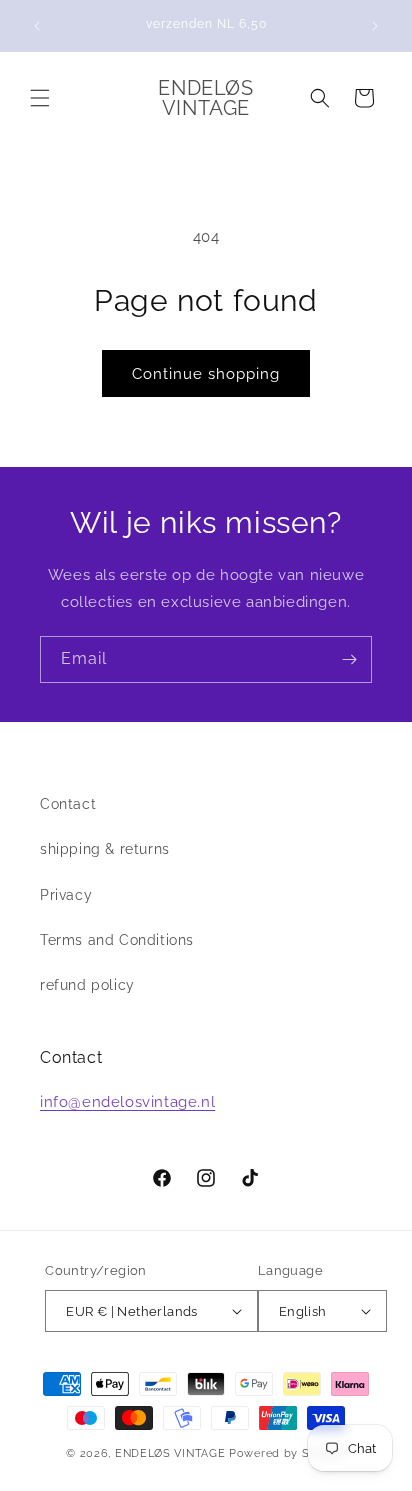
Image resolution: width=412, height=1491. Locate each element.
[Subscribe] (349, 659)
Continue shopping (206, 374)
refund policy (87, 985)
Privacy (66, 895)
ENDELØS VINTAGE (170, 1453)
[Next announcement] (375, 26)
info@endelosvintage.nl (127, 1102)
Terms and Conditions (117, 940)
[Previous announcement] (37, 26)
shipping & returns (105, 849)
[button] (40, 98)
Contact (68, 804)
